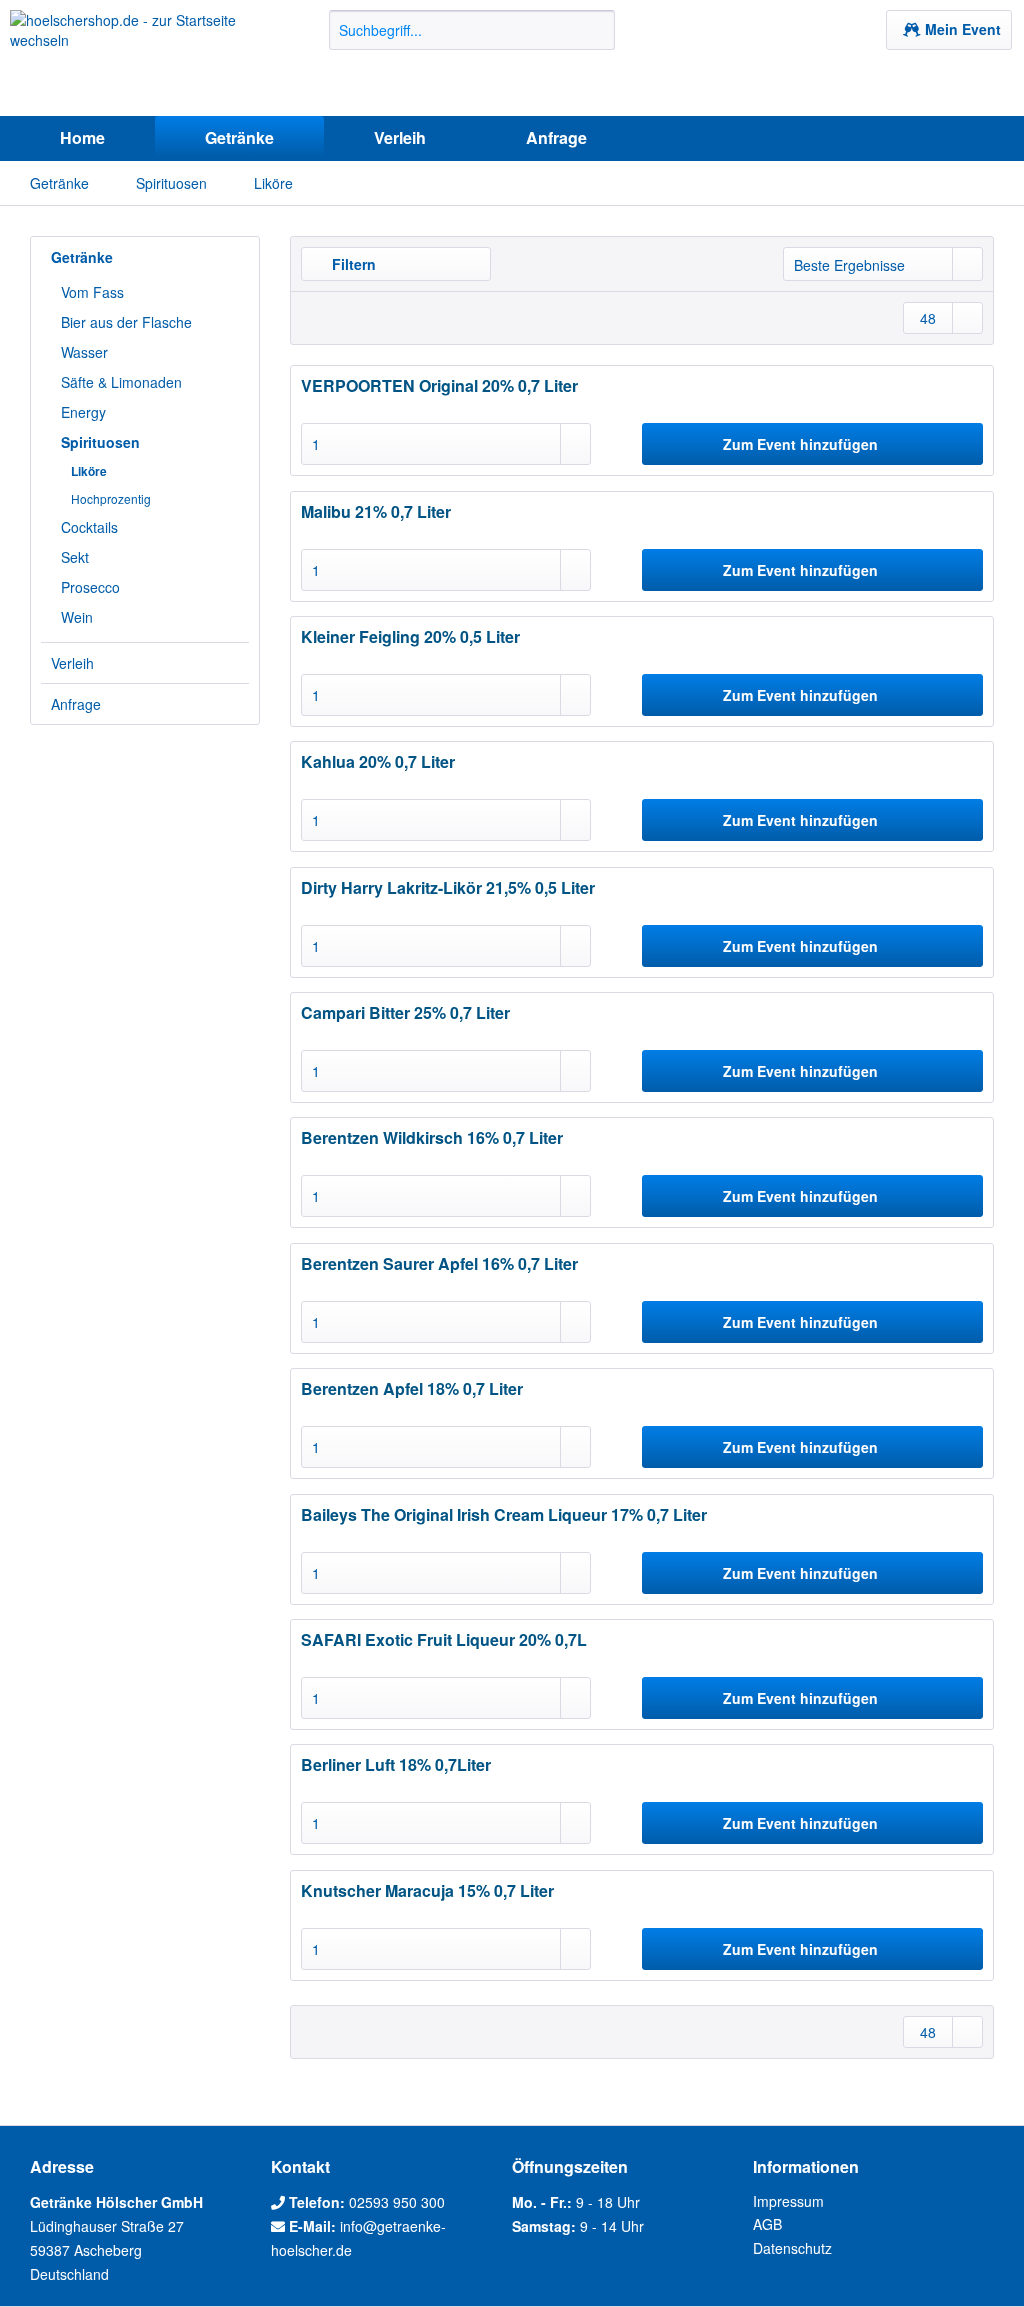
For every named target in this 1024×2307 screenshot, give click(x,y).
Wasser (84, 352)
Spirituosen (100, 442)
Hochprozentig (111, 498)
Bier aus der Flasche (126, 322)
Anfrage (76, 704)
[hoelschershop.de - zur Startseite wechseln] (132, 58)
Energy (83, 412)
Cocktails (89, 527)
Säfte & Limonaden (121, 382)
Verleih (72, 663)
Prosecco (90, 587)
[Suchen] (596, 30)
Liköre (89, 471)
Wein (77, 617)
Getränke (82, 257)
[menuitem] (472, 40)
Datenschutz (792, 2248)
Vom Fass (92, 292)
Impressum (788, 2201)
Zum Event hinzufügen (800, 444)
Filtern (352, 264)
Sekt (75, 557)
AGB (767, 2224)
